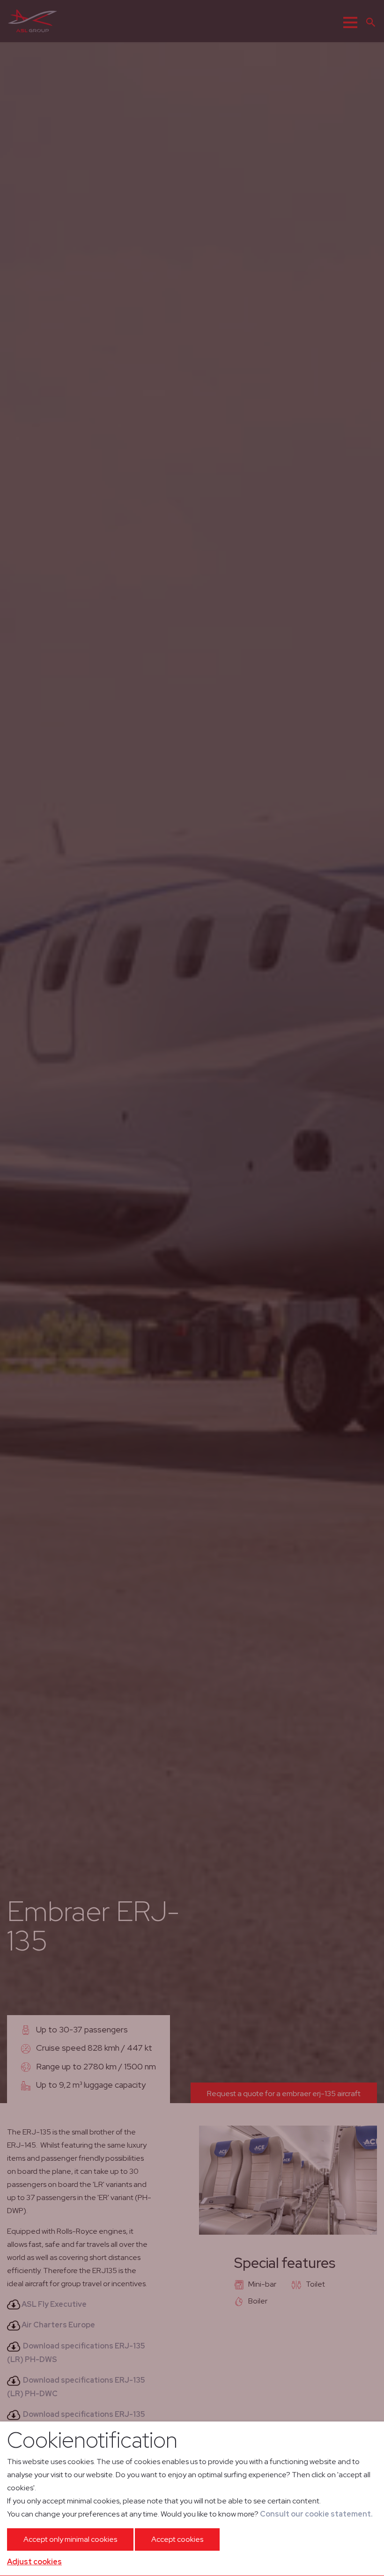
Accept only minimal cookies (70, 2539)
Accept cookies (177, 2539)
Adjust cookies (34, 2562)
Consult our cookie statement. (316, 2514)
